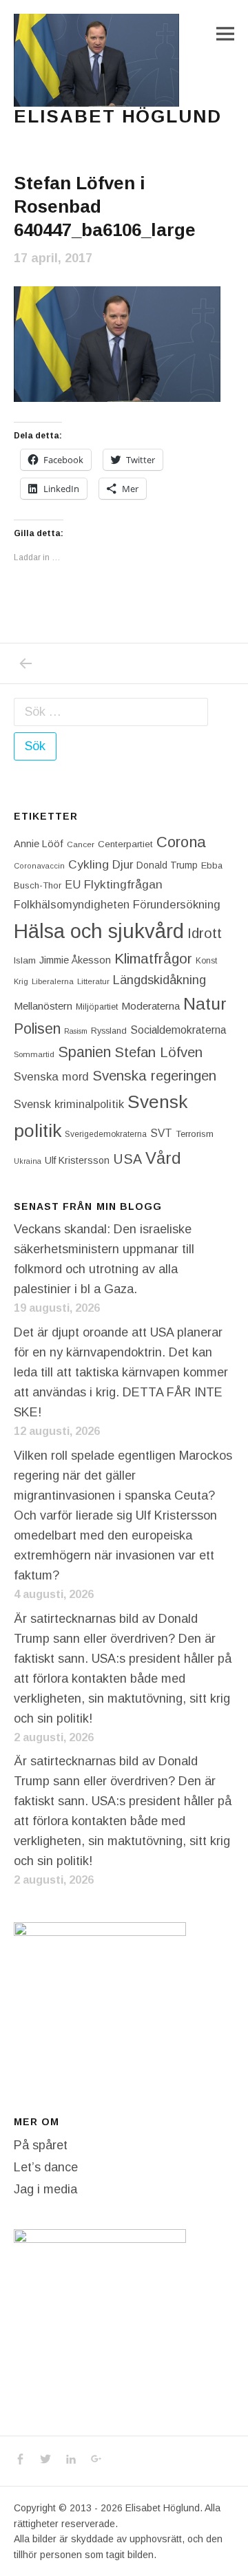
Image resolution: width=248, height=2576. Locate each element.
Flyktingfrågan (123, 884)
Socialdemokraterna (178, 1030)
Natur (205, 1004)
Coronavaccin (39, 866)
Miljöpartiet (97, 1007)
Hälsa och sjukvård (99, 931)
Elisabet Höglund (118, 116)
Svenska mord (51, 1077)
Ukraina (28, 1161)
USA (127, 1159)
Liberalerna (53, 981)
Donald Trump (167, 865)
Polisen (37, 1029)
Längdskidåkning (159, 980)
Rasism (76, 1031)
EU (73, 884)
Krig (21, 981)
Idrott (205, 933)
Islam (25, 960)
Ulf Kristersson (77, 1160)
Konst (206, 961)
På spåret (41, 2145)
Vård (163, 1158)
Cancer (81, 844)
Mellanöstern (43, 1006)
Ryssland (109, 1031)
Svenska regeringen (154, 1075)
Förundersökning (177, 905)
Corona (181, 842)
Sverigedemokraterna (106, 1134)
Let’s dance (46, 2167)
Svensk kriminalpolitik (69, 1104)
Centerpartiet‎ (125, 844)
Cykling (89, 864)
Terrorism (195, 1134)
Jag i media (45, 2189)
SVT (161, 1133)
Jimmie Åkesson (75, 960)
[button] (96, 60)
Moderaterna (151, 1006)
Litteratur (93, 981)
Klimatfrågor (153, 958)
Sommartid (34, 1054)
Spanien (84, 1052)
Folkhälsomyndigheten (72, 904)
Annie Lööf (39, 844)
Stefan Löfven (158, 1052)
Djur (123, 865)
